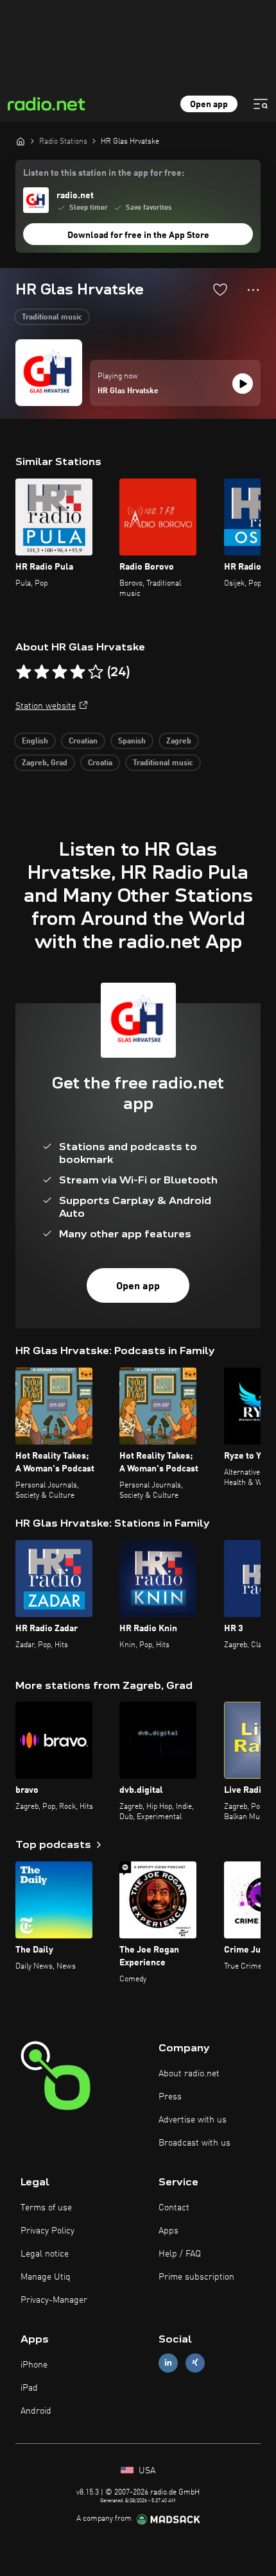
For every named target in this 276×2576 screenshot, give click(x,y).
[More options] (253, 290)
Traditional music (52, 318)
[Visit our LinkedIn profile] (168, 2363)
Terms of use (46, 2208)
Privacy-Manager (54, 2300)
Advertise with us (193, 2120)
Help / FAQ (180, 2254)
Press (170, 2097)
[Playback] (243, 384)
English (35, 741)
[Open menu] (261, 104)
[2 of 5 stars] (42, 672)
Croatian (83, 741)
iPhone (34, 2365)
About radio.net (189, 2074)
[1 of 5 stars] (24, 672)
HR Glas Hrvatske (128, 391)
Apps (168, 2231)
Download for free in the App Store (138, 235)
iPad (29, 2388)
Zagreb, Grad (45, 763)
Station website (46, 706)
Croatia (100, 763)
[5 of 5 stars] (96, 672)
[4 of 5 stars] (78, 672)
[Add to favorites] (220, 289)
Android (36, 2411)
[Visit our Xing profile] (195, 2363)
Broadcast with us (194, 2143)
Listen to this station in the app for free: (104, 173)
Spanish (132, 741)
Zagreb (179, 741)
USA (146, 2471)
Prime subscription (196, 2277)
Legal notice (45, 2254)
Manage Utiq (46, 2277)
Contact (174, 2208)
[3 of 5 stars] (60, 672)
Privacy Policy (47, 2231)
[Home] (21, 141)
